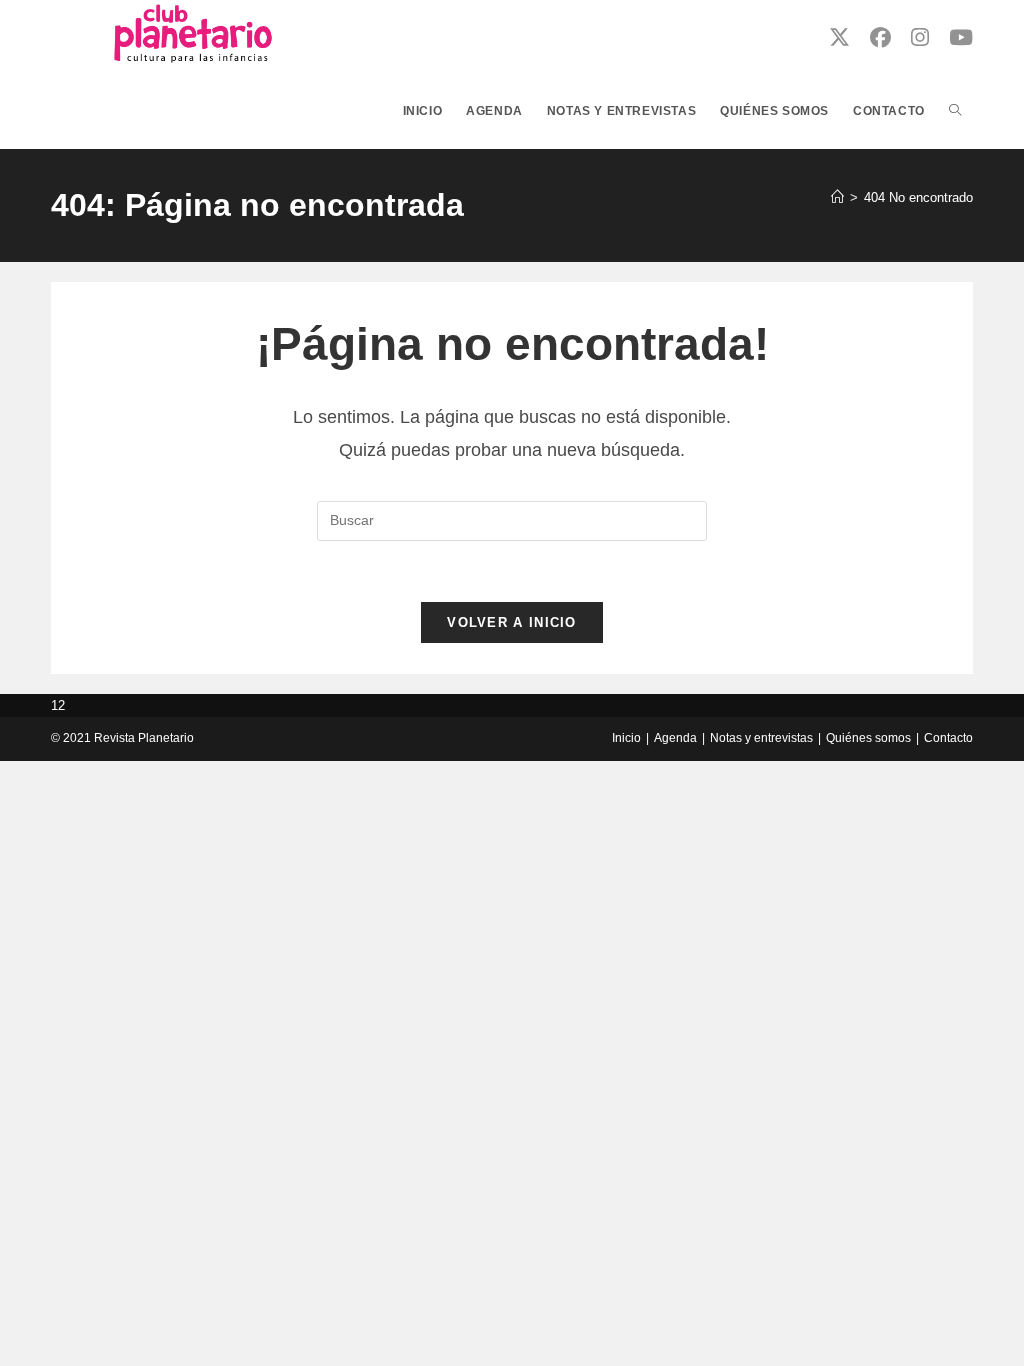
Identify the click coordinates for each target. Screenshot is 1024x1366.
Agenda (675, 738)
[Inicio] (837, 197)
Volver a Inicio (512, 622)
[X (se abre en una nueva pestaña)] (839, 37)
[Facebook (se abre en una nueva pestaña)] (880, 37)
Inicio (626, 738)
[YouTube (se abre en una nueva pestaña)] (961, 37)
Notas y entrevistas (761, 738)
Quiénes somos (868, 738)
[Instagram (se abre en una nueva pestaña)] (920, 37)
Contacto (948, 738)
